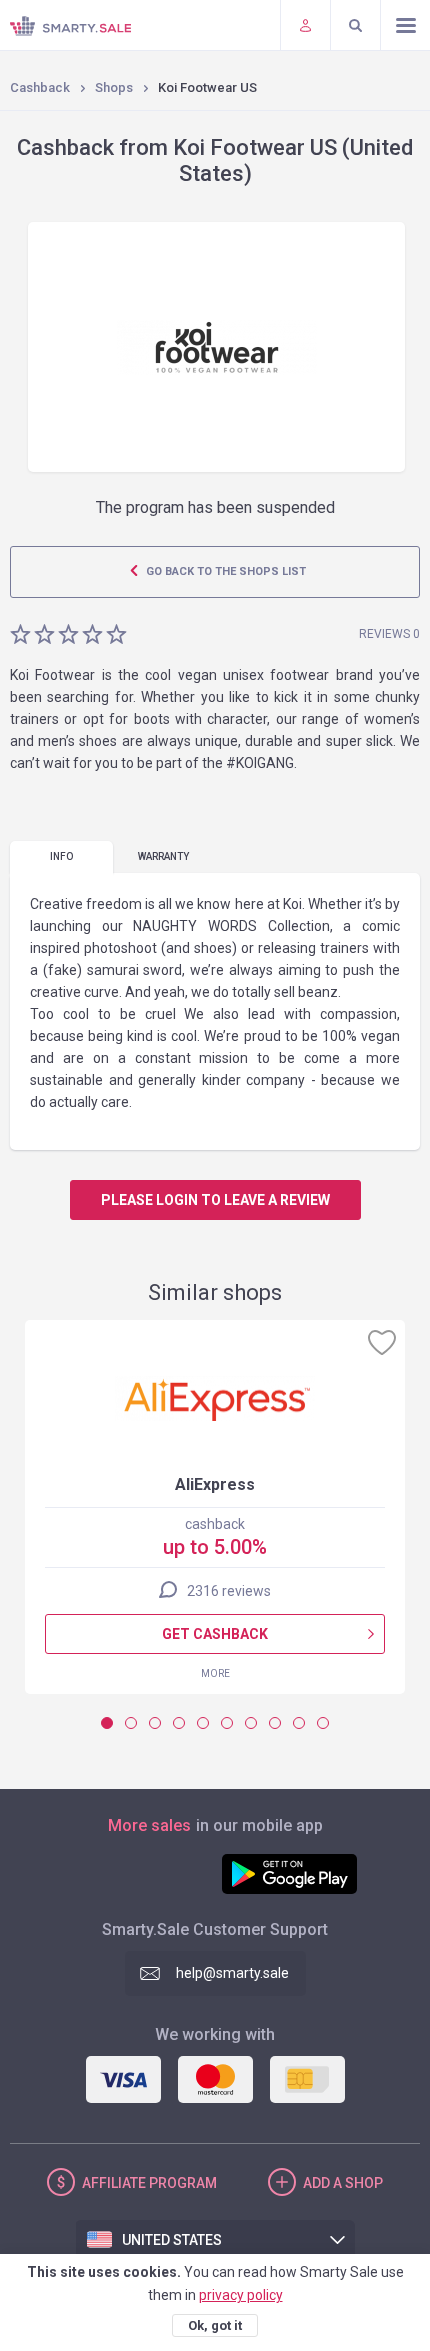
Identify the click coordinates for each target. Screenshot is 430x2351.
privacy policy (241, 2295)
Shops (114, 87)
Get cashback (215, 1634)
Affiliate (149, 2183)
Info (61, 856)
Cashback (40, 87)
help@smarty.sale (232, 1973)
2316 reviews (229, 1591)
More (215, 1673)
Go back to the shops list (224, 571)
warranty (163, 856)
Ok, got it (215, 2325)
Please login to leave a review (215, 1200)
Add (343, 2183)
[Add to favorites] (382, 1342)
